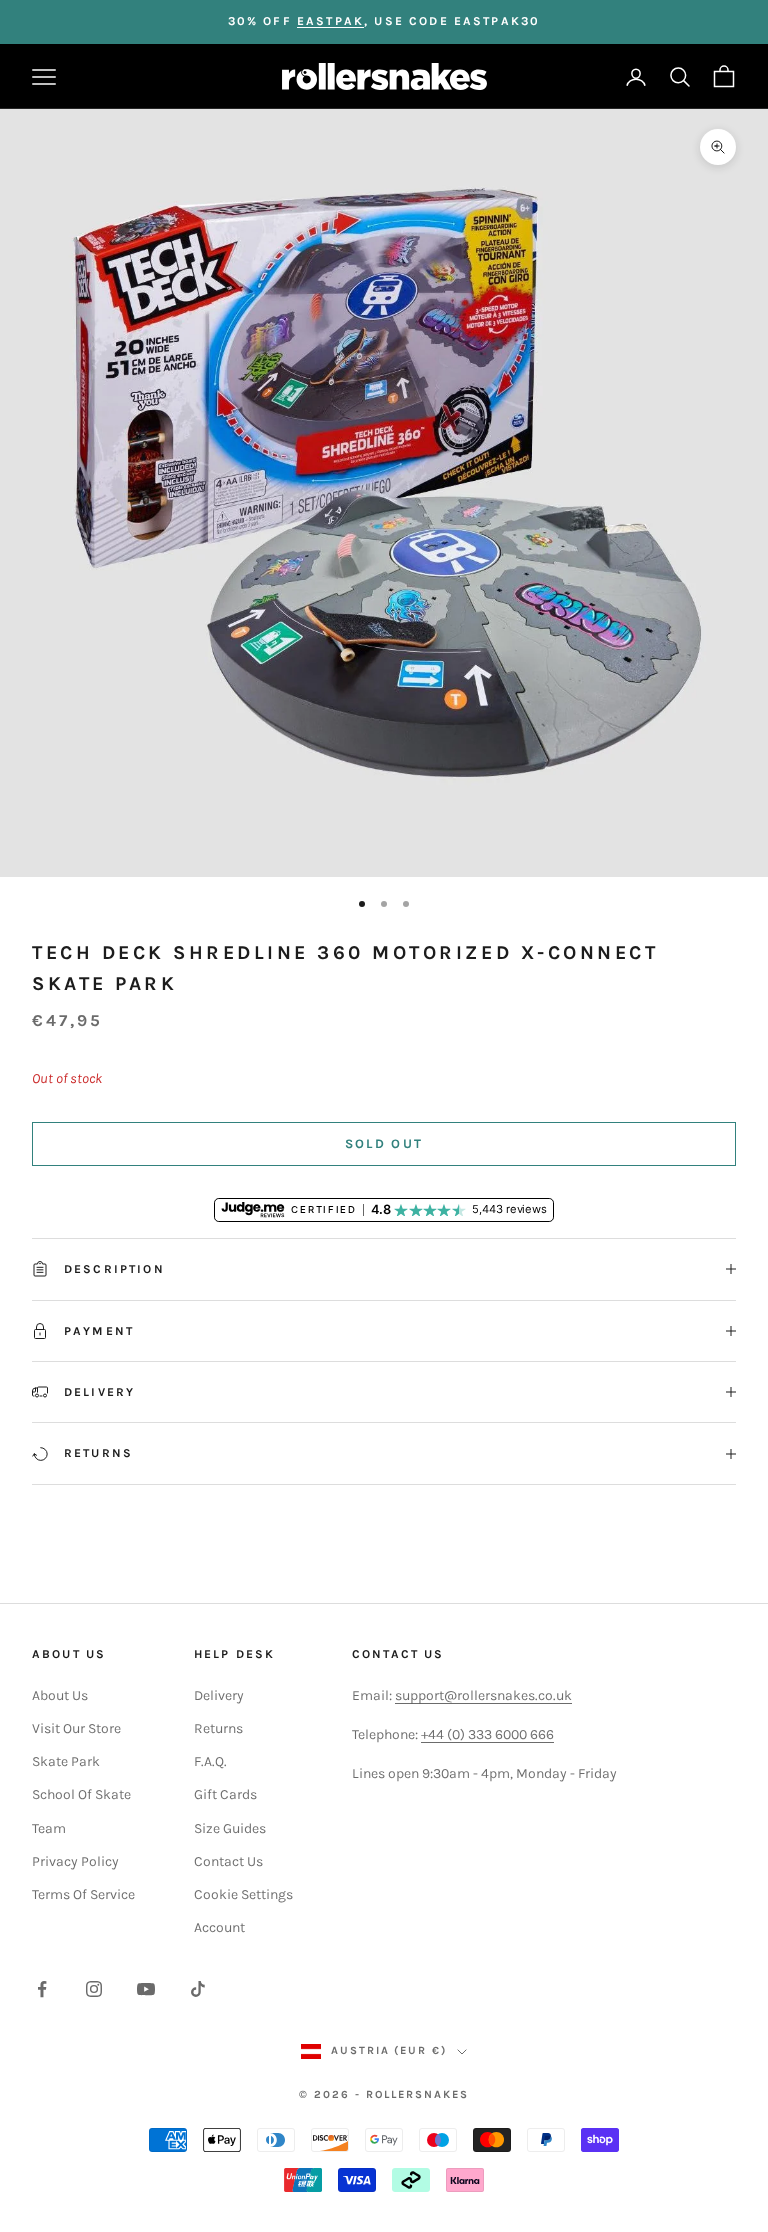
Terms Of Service (83, 1894)
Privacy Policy (75, 1861)
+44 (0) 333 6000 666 (487, 1734)
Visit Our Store (76, 1728)
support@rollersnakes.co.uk (483, 1695)
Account (219, 1927)
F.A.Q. (210, 1761)
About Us (60, 1695)
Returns (218, 1728)
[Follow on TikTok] (198, 1989)
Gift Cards (225, 1794)
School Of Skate (81, 1794)
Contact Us (228, 1861)
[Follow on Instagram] (94, 1989)
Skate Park (66, 1761)
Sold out (384, 1143)
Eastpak (330, 21)
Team (49, 1828)
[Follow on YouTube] (146, 1989)
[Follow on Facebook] (42, 1989)
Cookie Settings (243, 1894)
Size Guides (230, 1828)
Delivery (219, 1695)
